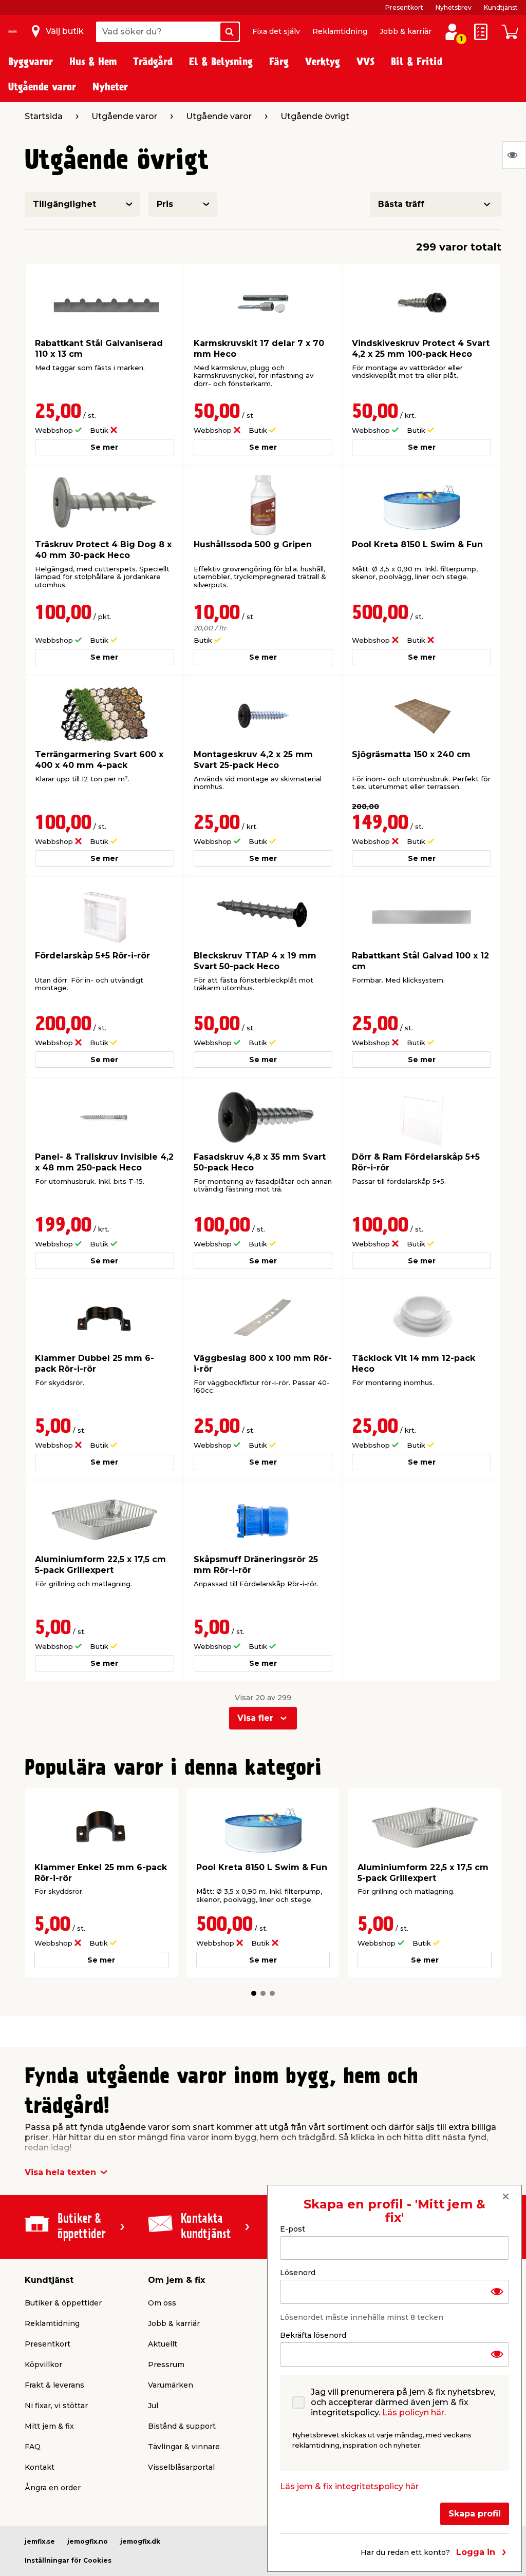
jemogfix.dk (140, 2541)
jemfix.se (40, 2541)
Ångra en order (53, 2488)
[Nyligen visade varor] (514, 155)
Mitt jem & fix (49, 2426)
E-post (293, 2229)
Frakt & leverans (54, 2385)
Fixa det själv (276, 31)
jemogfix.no (88, 2541)
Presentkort (404, 7)
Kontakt (40, 2467)
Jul (153, 2406)
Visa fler (255, 1718)
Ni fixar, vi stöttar (56, 2406)
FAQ (33, 2447)
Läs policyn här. (414, 2412)
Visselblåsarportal (181, 2467)
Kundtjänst (501, 7)
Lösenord (298, 2273)
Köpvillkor (43, 2364)
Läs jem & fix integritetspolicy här (349, 2486)
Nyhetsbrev (454, 7)
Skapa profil (475, 2514)
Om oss (162, 2303)
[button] (254, 1993)
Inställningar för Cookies (68, 2560)
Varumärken (171, 2385)
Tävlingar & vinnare (184, 2447)
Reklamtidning (340, 31)
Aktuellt (163, 2344)
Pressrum (166, 2364)
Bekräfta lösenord (313, 2335)
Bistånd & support (182, 2426)
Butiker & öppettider (63, 2303)
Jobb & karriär (406, 31)
